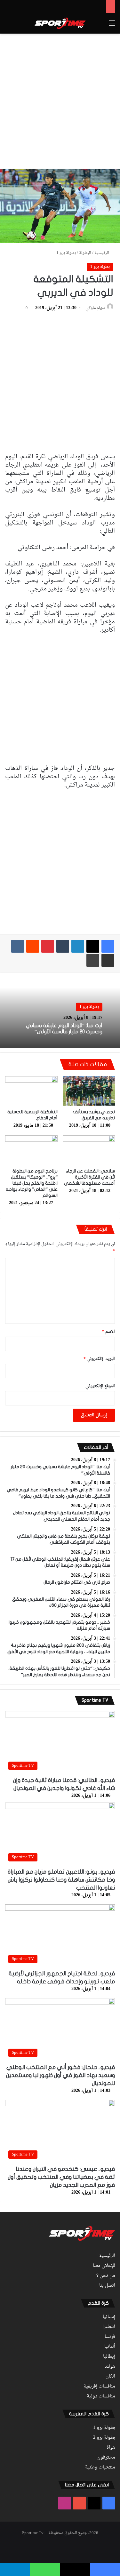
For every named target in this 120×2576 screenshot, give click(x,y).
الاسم (108, 1332)
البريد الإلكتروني (99, 1359)
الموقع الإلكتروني (100, 1386)
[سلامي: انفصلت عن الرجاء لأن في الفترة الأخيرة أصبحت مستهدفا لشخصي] (89, 1150)
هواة (111, 2448)
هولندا (109, 2367)
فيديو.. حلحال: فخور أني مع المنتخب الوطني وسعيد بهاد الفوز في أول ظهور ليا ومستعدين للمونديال (60, 2075)
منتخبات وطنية (100, 2468)
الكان (110, 2377)
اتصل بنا (107, 2286)
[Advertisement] (60, 100)
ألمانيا (110, 2347)
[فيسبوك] (108, 946)
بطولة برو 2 (104, 2438)
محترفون (106, 2458)
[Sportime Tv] (60, 23)
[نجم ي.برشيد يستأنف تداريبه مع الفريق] (89, 1091)
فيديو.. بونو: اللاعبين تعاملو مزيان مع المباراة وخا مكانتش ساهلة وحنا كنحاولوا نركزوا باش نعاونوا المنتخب (61, 1880)
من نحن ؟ (106, 2276)
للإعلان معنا (104, 2266)
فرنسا (110, 2337)
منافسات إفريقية (99, 2387)
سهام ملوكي (95, 308)
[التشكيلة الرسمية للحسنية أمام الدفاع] (31, 1091)
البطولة (85, 253)
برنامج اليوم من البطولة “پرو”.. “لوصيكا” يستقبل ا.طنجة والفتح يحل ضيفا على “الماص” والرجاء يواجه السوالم (32, 1183)
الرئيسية (102, 253)
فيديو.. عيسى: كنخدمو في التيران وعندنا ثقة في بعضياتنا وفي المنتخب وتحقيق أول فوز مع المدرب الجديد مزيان (61, 2177)
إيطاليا (109, 2357)
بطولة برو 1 (66, 253)
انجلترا (109, 2327)
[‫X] (93, 946)
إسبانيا (109, 2317)
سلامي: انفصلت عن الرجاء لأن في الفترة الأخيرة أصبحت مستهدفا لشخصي (89, 1177)
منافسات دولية (101, 2396)
